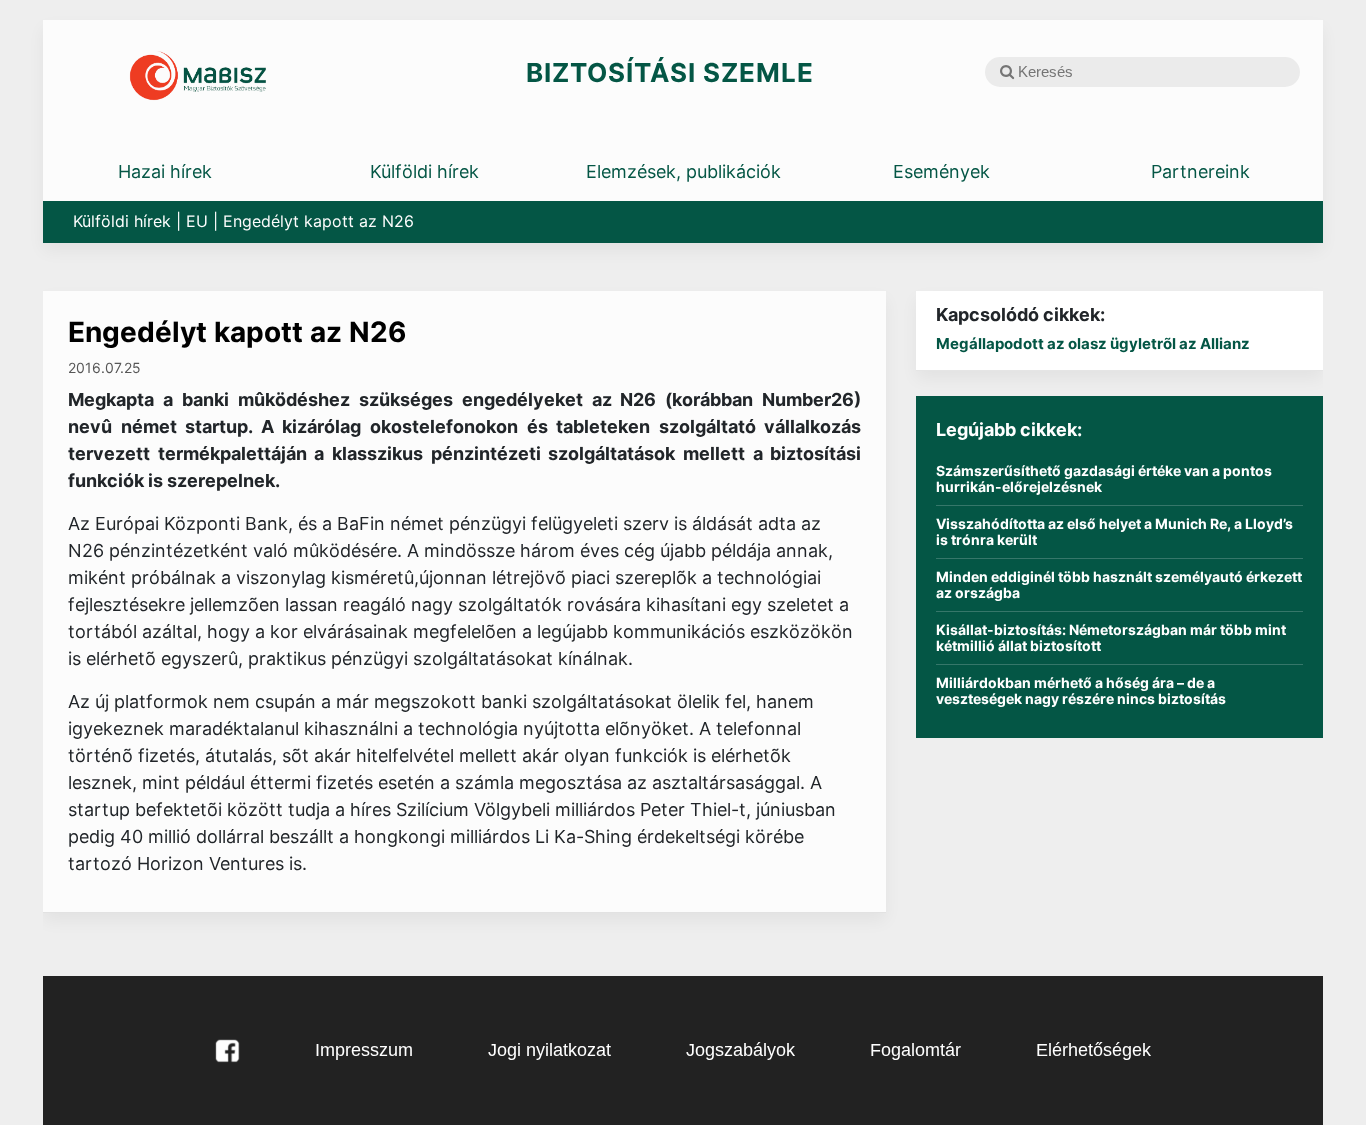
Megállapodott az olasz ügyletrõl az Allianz (1093, 343)
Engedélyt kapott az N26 (237, 332)
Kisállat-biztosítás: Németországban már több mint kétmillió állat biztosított (1111, 638)
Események (941, 171)
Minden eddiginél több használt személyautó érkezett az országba (1119, 585)
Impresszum (364, 1050)
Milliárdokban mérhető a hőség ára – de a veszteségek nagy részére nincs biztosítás (1081, 691)
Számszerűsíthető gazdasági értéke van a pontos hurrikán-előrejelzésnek (1104, 479)
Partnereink (1200, 171)
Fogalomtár (915, 1050)
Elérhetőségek (1093, 1050)
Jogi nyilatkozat (549, 1050)
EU (197, 221)
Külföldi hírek (424, 171)
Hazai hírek (165, 171)
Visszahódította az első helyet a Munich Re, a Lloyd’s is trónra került (1114, 532)
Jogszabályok (740, 1050)
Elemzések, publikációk (683, 171)
